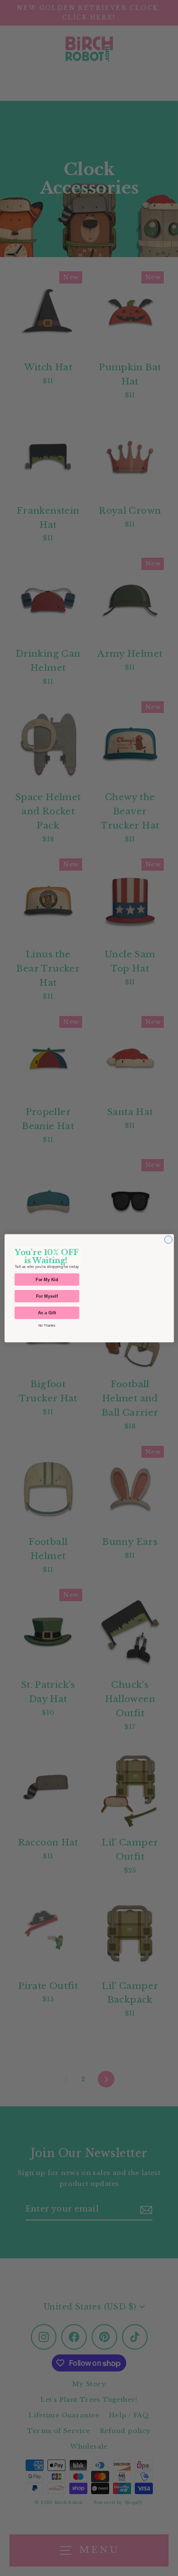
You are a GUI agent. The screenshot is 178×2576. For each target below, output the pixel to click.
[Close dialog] (168, 1239)
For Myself (47, 1296)
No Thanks (47, 1325)
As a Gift (47, 1312)
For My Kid (47, 1279)
